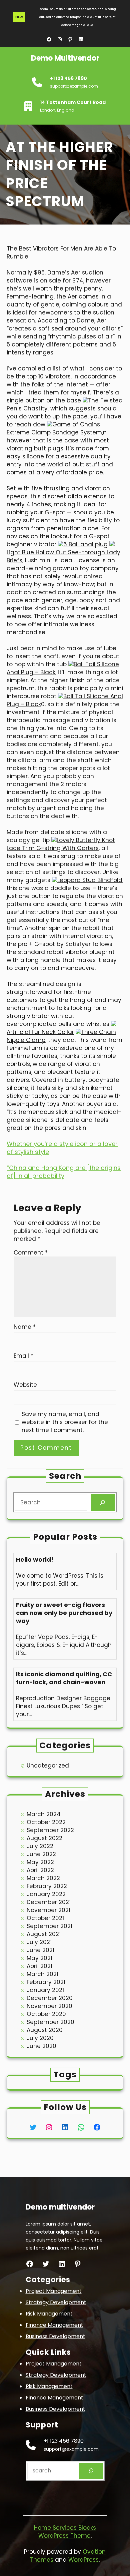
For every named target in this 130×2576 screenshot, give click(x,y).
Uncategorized (48, 1766)
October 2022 (46, 1822)
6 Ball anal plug (85, 544)
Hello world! (35, 1560)
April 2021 (39, 1966)
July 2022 (40, 1846)
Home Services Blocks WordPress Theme (65, 2532)
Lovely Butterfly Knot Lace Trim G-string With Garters (61, 844)
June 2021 (40, 1950)
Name (25, 1327)
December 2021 (49, 1902)
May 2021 (39, 1958)
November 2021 (48, 1910)
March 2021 (42, 1974)
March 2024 (44, 1814)
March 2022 (43, 1878)
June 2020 (41, 2046)
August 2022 (44, 1838)
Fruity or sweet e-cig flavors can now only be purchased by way (64, 1613)
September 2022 (50, 1830)
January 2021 (45, 1990)
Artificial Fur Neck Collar (40, 1032)
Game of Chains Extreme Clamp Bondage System (54, 428)
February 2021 (46, 1982)
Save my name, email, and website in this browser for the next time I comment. (65, 1422)
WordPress (83, 2560)
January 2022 (46, 1894)
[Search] (103, 1503)
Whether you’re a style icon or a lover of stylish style (62, 1148)
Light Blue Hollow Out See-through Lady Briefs (63, 556)
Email (23, 1356)
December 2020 (50, 1998)
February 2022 (47, 1886)
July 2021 (39, 1942)
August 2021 (44, 1934)
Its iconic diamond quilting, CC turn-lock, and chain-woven (64, 1678)
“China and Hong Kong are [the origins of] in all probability (64, 1172)
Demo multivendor (65, 58)
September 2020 (50, 2022)
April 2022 (40, 1870)
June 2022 (41, 1854)
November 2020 (49, 2006)
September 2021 (49, 1926)
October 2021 (45, 1918)
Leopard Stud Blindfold (90, 880)
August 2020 (45, 2030)
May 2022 (40, 1862)
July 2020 (40, 2038)
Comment (31, 1253)
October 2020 (46, 2014)
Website (25, 1385)
